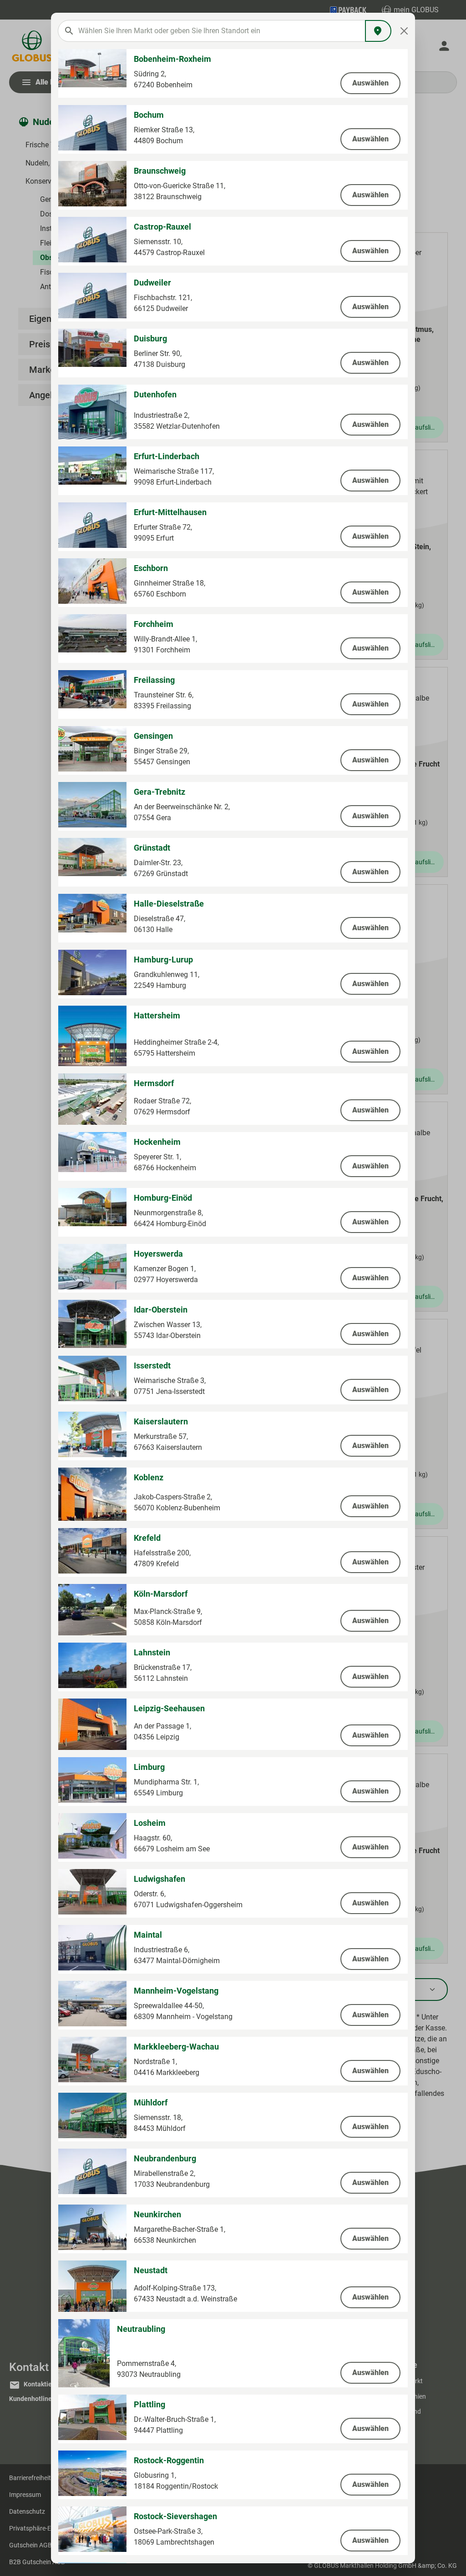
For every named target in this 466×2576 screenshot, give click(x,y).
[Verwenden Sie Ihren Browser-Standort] (378, 31)
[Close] (404, 31)
